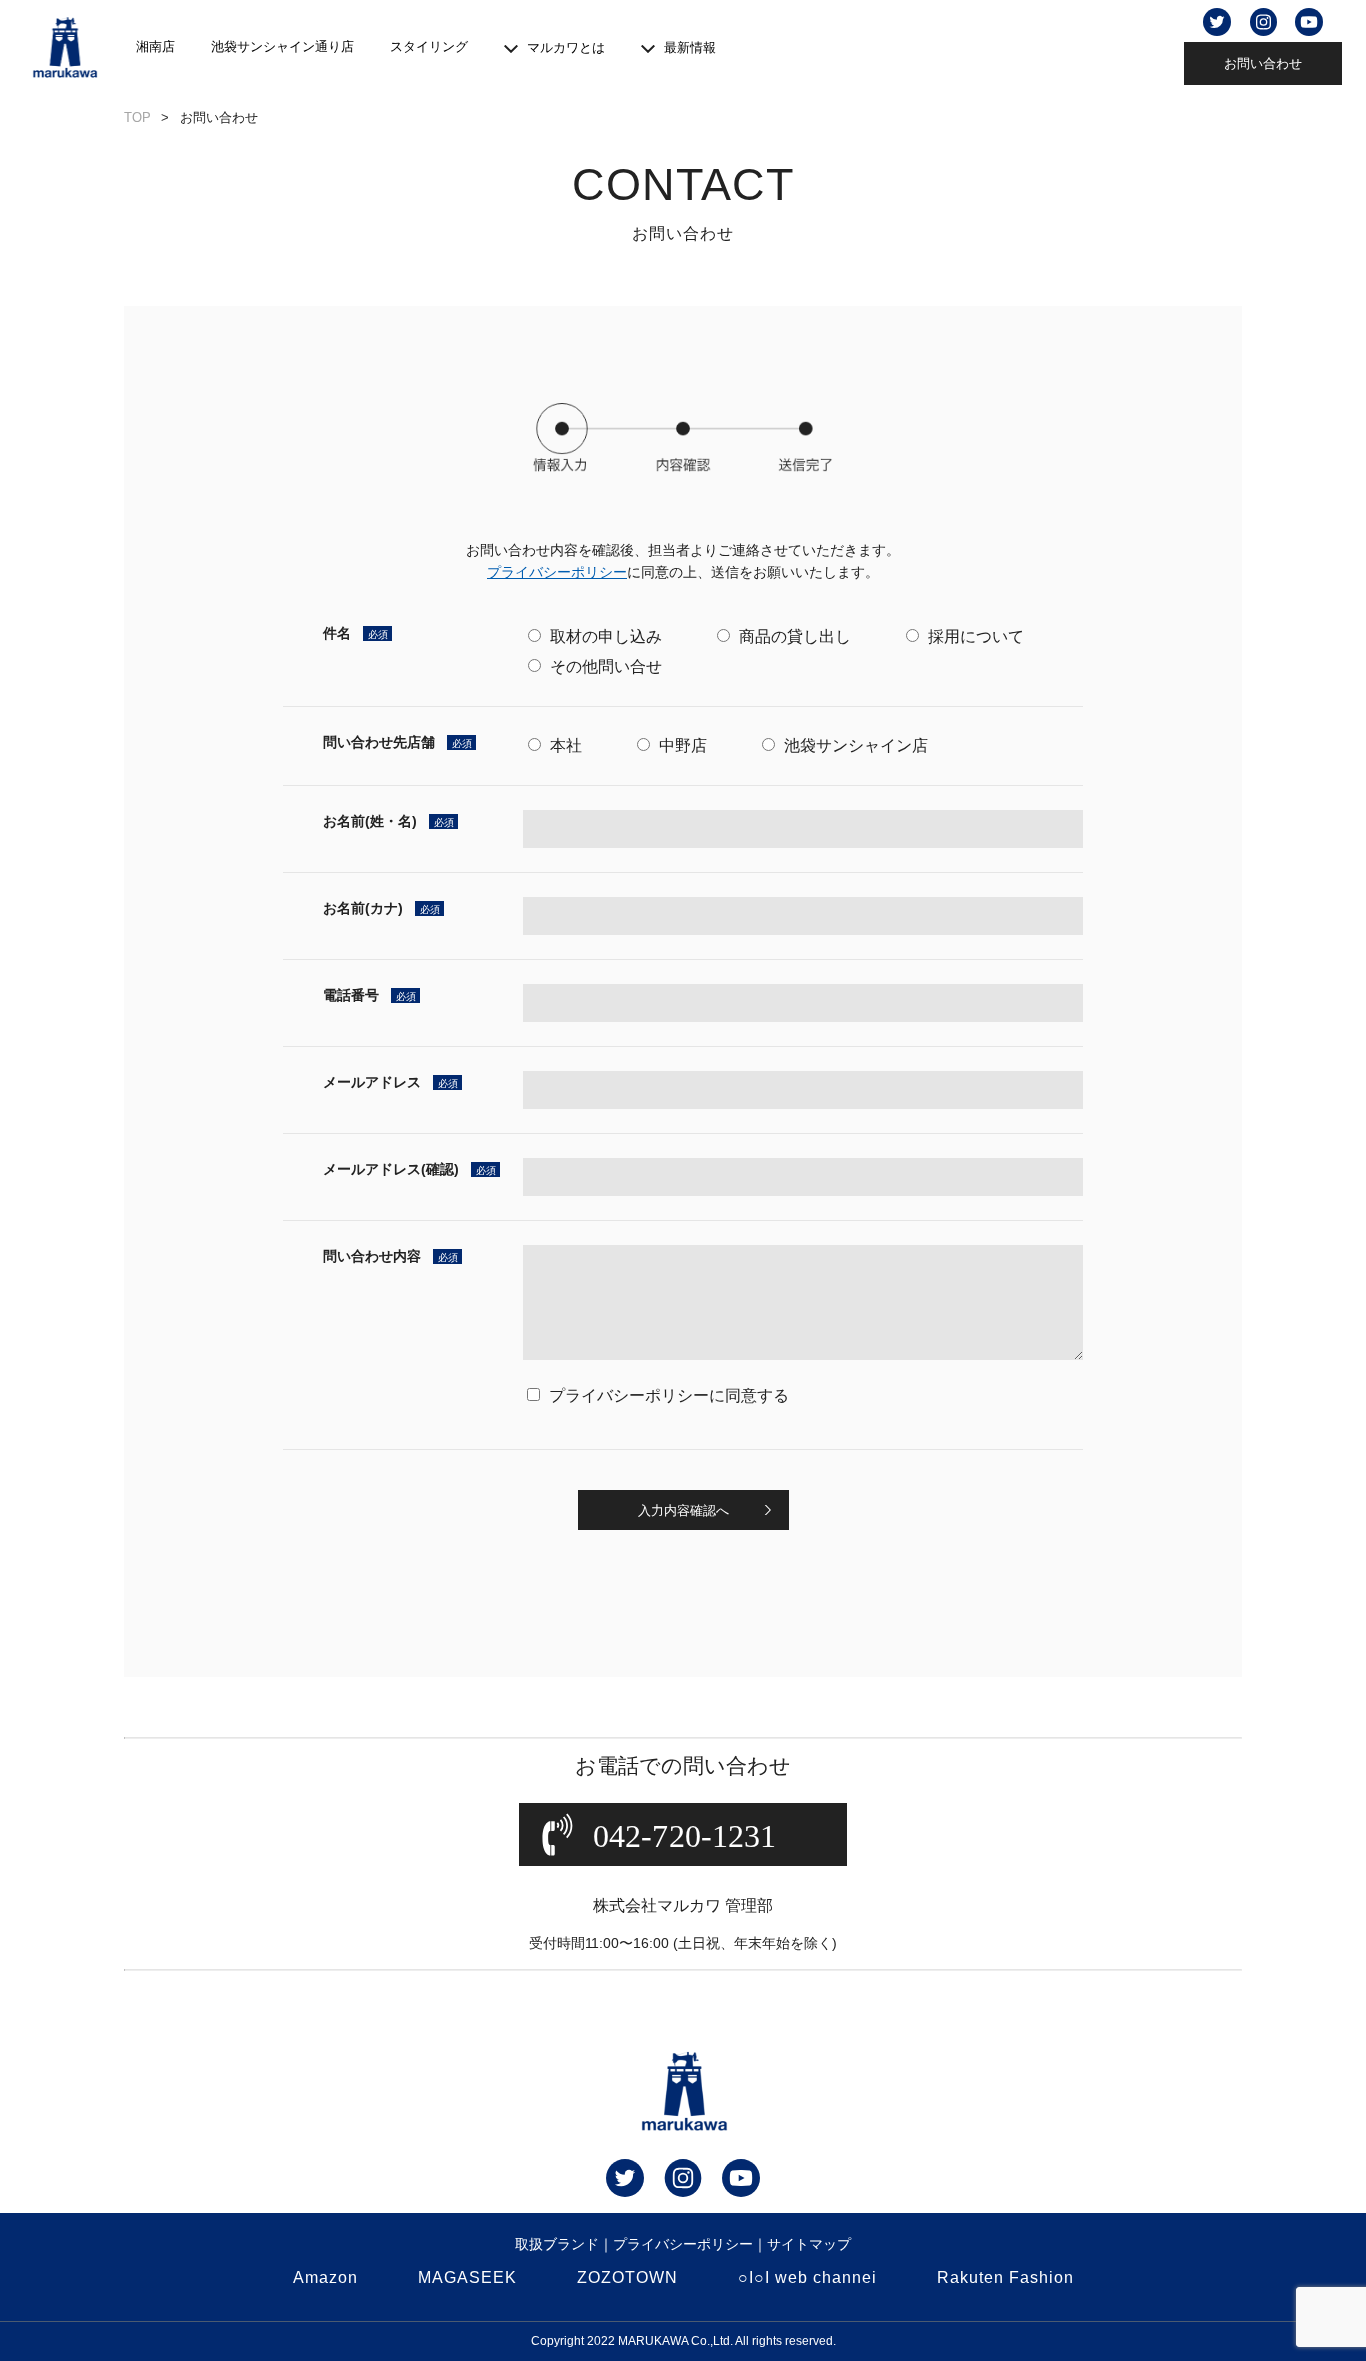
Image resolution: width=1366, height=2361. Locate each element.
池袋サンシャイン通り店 (282, 46)
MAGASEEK (467, 2277)
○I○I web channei (807, 2277)
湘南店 (155, 46)
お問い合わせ (1263, 63)
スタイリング (429, 46)
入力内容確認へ (683, 1509)
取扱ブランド (557, 2244)
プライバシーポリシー (683, 2244)
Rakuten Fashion (1005, 2277)
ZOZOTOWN (627, 2277)
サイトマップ (809, 2244)
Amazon (325, 2277)
